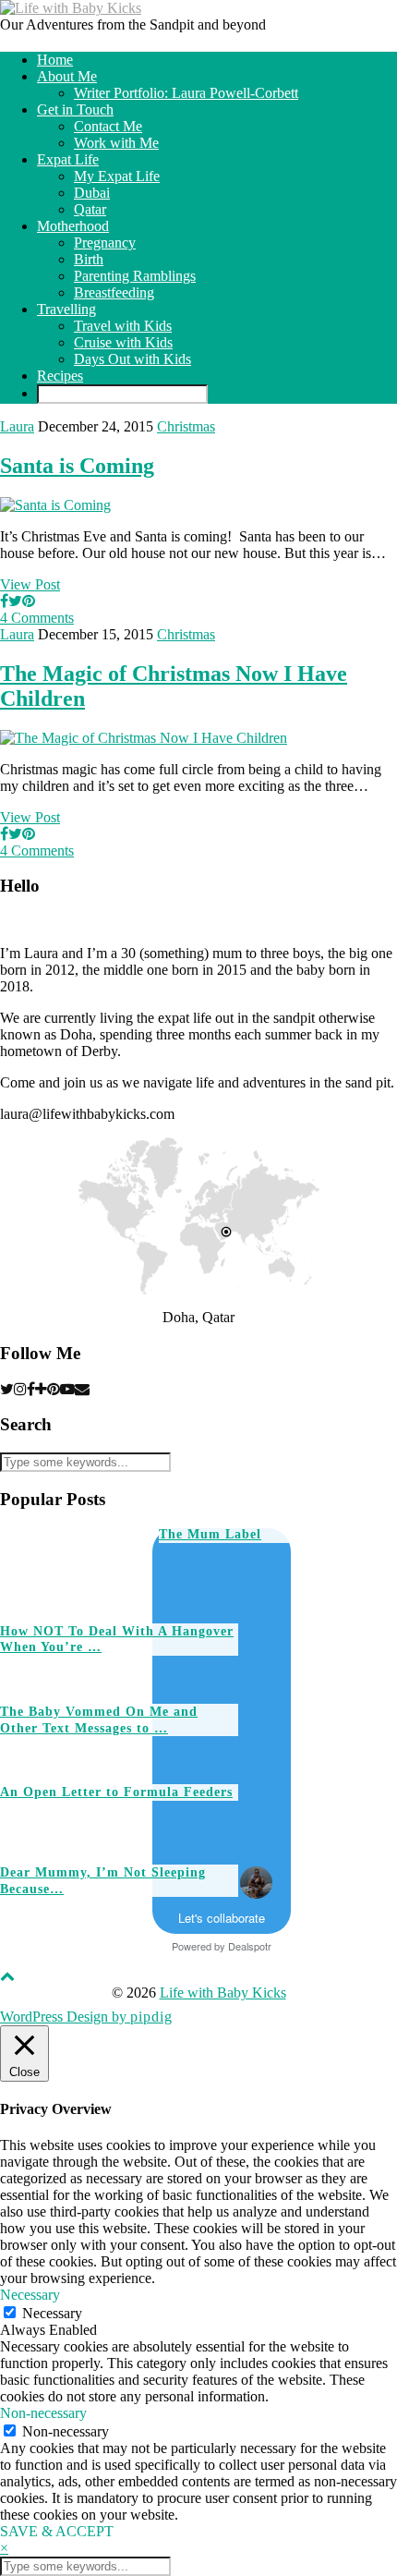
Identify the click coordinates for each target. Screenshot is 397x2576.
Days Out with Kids (132, 359)
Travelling (66, 309)
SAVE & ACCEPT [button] (57, 2531)
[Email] (82, 1389)
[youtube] (67, 1389)
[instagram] (20, 1389)
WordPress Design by (86, 2017)
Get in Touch (75, 109)
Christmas (186, 426)
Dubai (92, 193)
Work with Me (116, 143)
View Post (30, 584)
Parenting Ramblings (135, 276)
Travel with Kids (123, 326)
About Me (67, 76)
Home (55, 60)
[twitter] (7, 1389)
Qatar (90, 209)
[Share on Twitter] (15, 601)
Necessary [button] (30, 2295)
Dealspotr (250, 1946)
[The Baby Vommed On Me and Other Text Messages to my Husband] (310, 1664)
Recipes (60, 376)
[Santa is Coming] (55, 505)
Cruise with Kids (123, 342)
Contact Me (108, 126)
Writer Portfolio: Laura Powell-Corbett (186, 93)
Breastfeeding (114, 292)
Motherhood (73, 226)
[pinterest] (54, 1389)
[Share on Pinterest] (29, 601)
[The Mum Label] (72, 1567)
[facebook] (31, 1389)
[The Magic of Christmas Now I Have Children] (144, 738)
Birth (89, 259)
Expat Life (68, 159)
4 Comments (37, 618)
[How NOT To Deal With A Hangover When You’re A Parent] (230, 1583)
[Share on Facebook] (4, 601)
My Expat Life (117, 176)
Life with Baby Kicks (223, 1993)
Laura (17, 426)
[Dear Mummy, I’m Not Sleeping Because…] (310, 1824)
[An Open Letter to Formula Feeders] (310, 1744)
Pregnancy (105, 243)
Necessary (52, 2313)
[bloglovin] (41, 1389)
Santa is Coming (77, 466)
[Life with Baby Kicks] (71, 8)
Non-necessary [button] (43, 2413)
